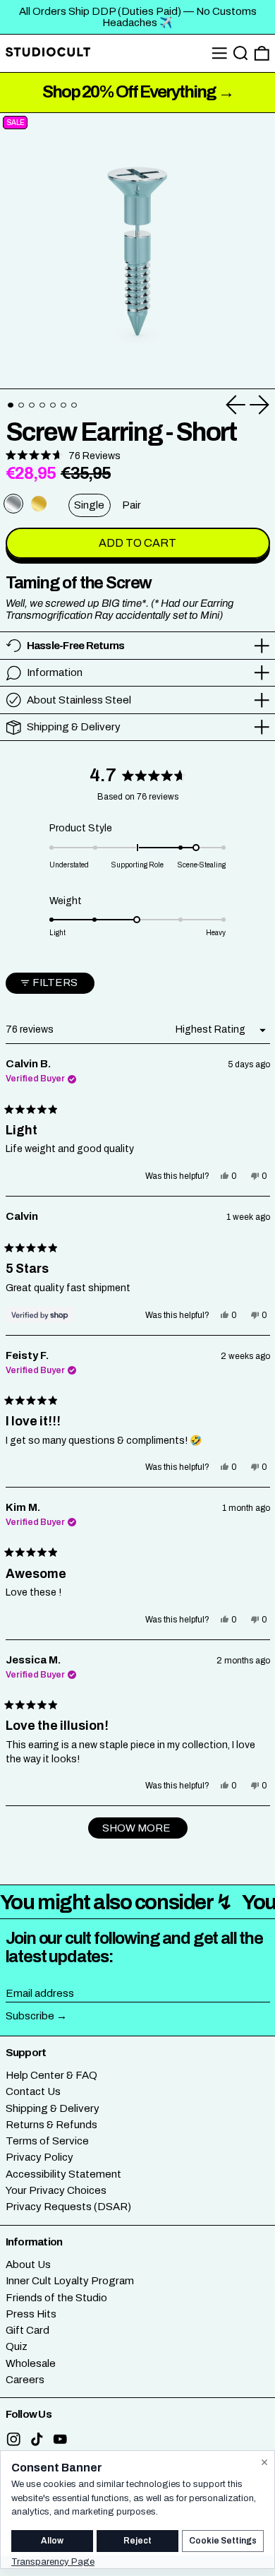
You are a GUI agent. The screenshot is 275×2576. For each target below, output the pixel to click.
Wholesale (31, 2363)
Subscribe (30, 2016)
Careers (25, 2380)
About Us (28, 2265)
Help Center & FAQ (51, 2075)
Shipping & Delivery (53, 2108)
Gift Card (28, 2330)
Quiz (17, 2346)
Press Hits (31, 2314)
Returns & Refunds (51, 2125)
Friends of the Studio (56, 2298)
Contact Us (33, 2091)
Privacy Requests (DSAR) (68, 2207)
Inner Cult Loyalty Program (70, 2281)
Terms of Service (47, 2141)
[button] (241, 53)
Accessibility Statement (63, 2174)
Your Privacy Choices (56, 2190)
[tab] (11, 405)
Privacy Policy (39, 2157)
